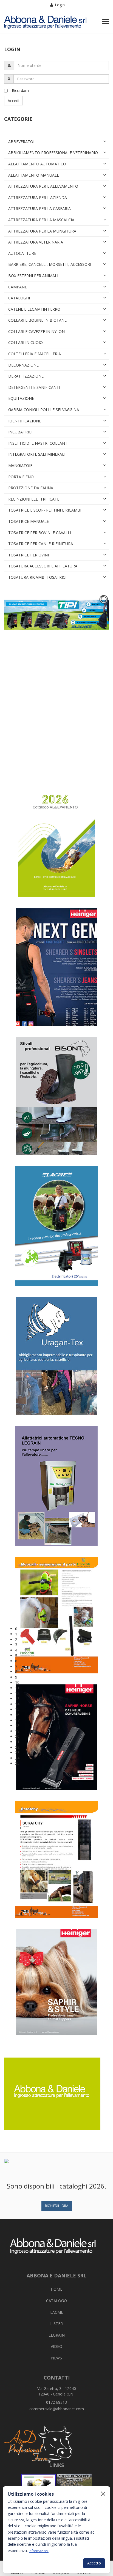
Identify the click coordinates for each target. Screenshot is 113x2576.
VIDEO (56, 2346)
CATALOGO (56, 2301)
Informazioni (39, 2551)
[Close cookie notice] (103, 2494)
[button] (62, 1629)
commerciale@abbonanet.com (57, 2409)
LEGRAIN (57, 2335)
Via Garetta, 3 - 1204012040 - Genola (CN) (57, 2391)
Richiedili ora (57, 2206)
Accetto (94, 2563)
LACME (57, 2312)
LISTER (56, 2324)
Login (60, 5)
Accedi (13, 101)
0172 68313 (56, 2402)
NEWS (56, 2358)
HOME (56, 2289)
